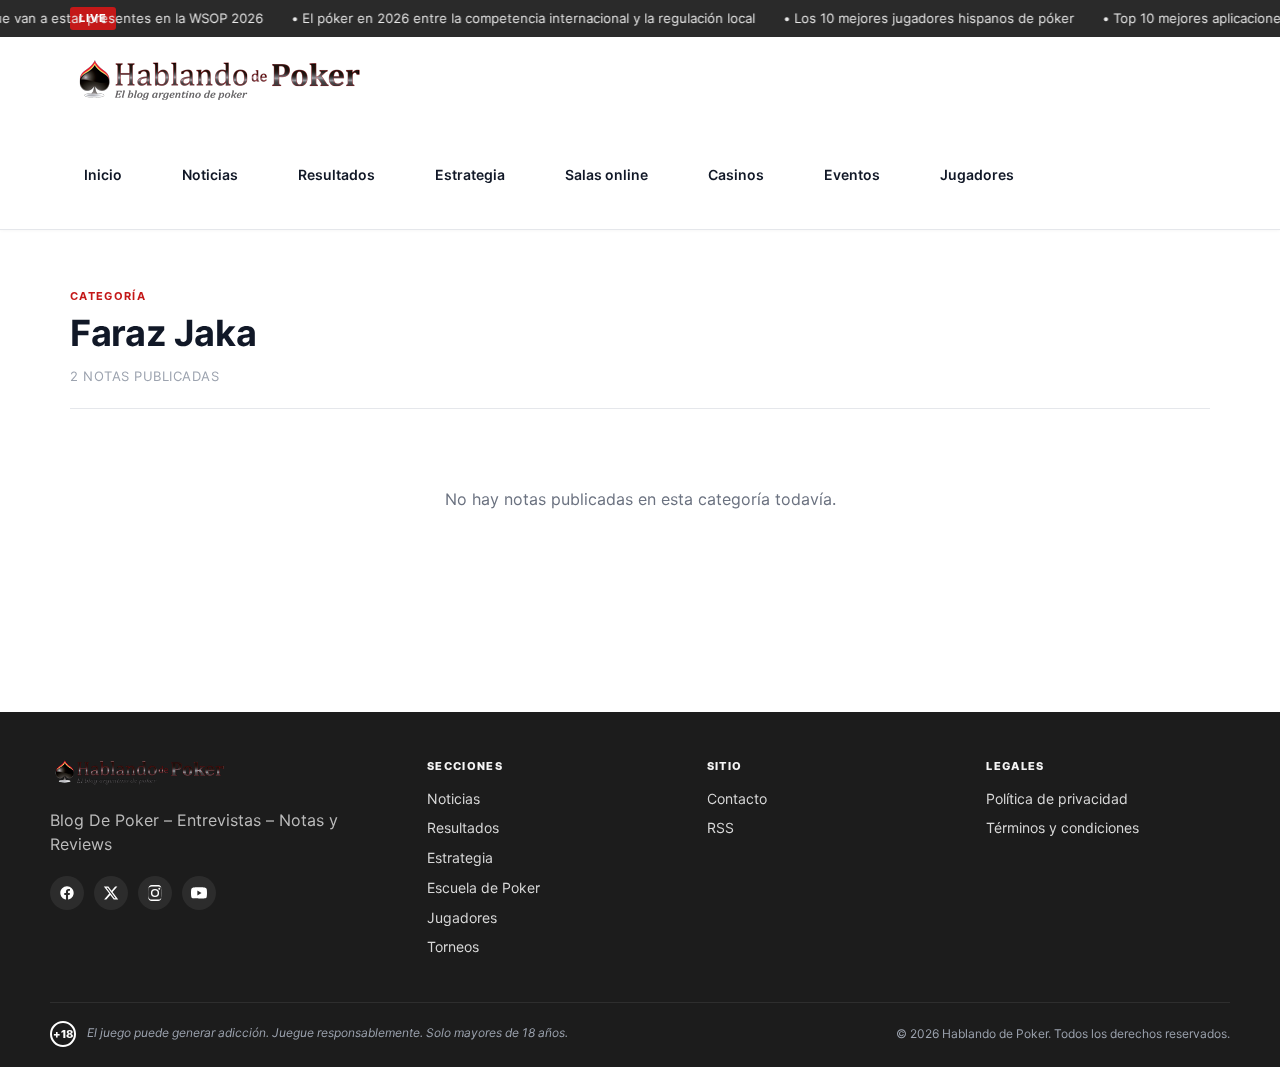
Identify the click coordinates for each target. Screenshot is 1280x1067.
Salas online (606, 174)
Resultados (336, 174)
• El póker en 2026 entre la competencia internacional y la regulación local (516, 18)
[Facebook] (67, 893)
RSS (720, 827)
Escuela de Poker (483, 887)
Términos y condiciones (1062, 827)
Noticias (210, 174)
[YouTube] (199, 893)
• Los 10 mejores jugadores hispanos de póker (921, 18)
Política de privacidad (1057, 798)
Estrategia (470, 174)
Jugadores (977, 174)
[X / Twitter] (111, 893)
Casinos (736, 174)
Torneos (453, 946)
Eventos (852, 174)
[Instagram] (155, 893)
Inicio (103, 174)
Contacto (737, 798)
